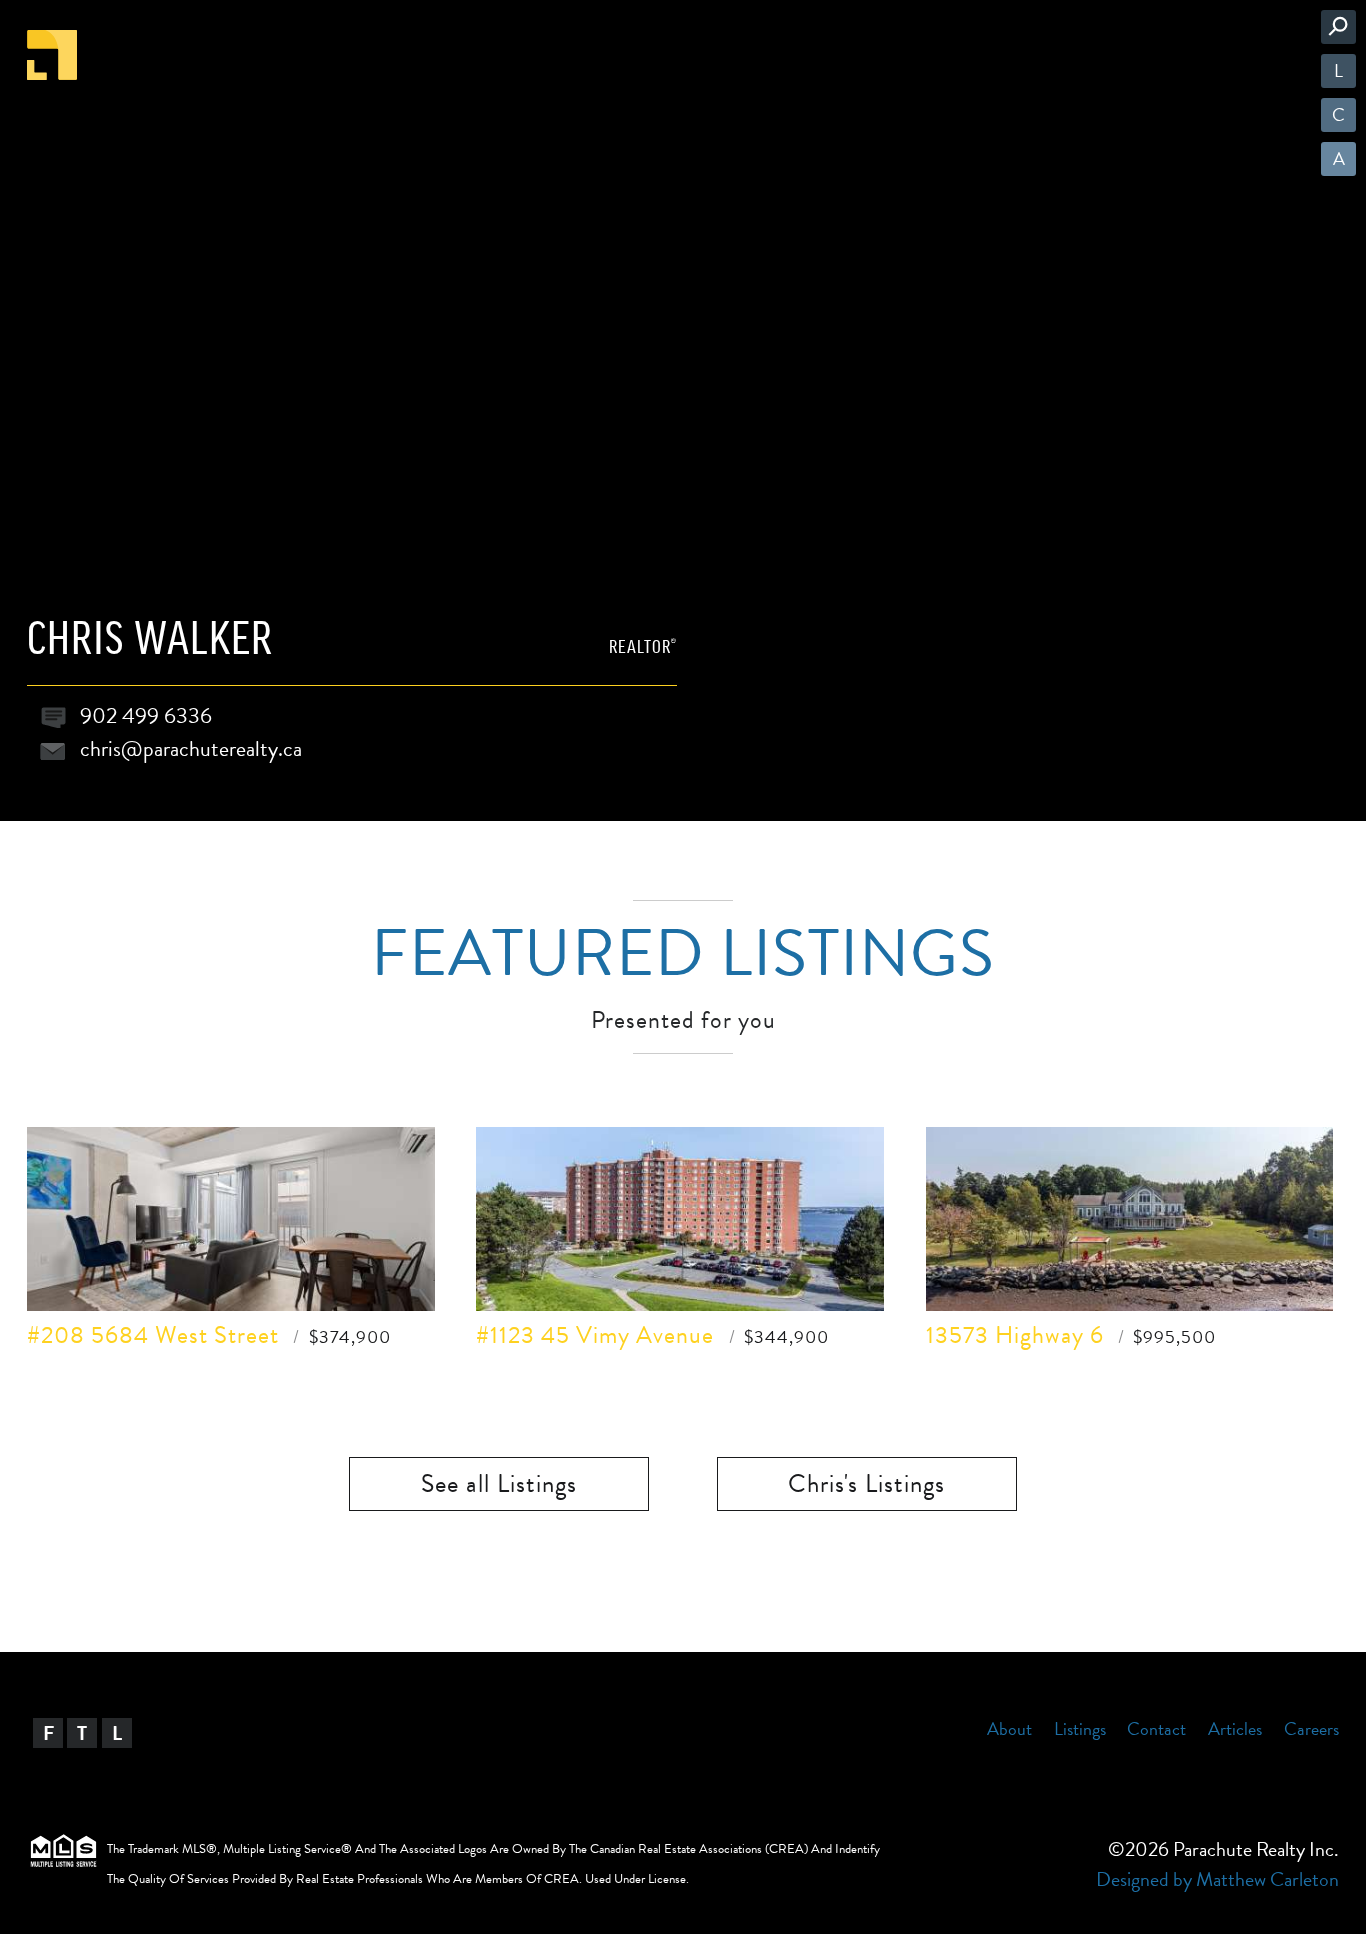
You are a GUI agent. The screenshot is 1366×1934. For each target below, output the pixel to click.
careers (1311, 1728)
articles (1235, 1728)
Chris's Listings (866, 1483)
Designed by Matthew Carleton (1217, 1879)
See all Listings (499, 1483)
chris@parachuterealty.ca (191, 748)
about (1009, 1728)
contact (1156, 1728)
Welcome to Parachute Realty (52, 55)
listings (1080, 1728)
